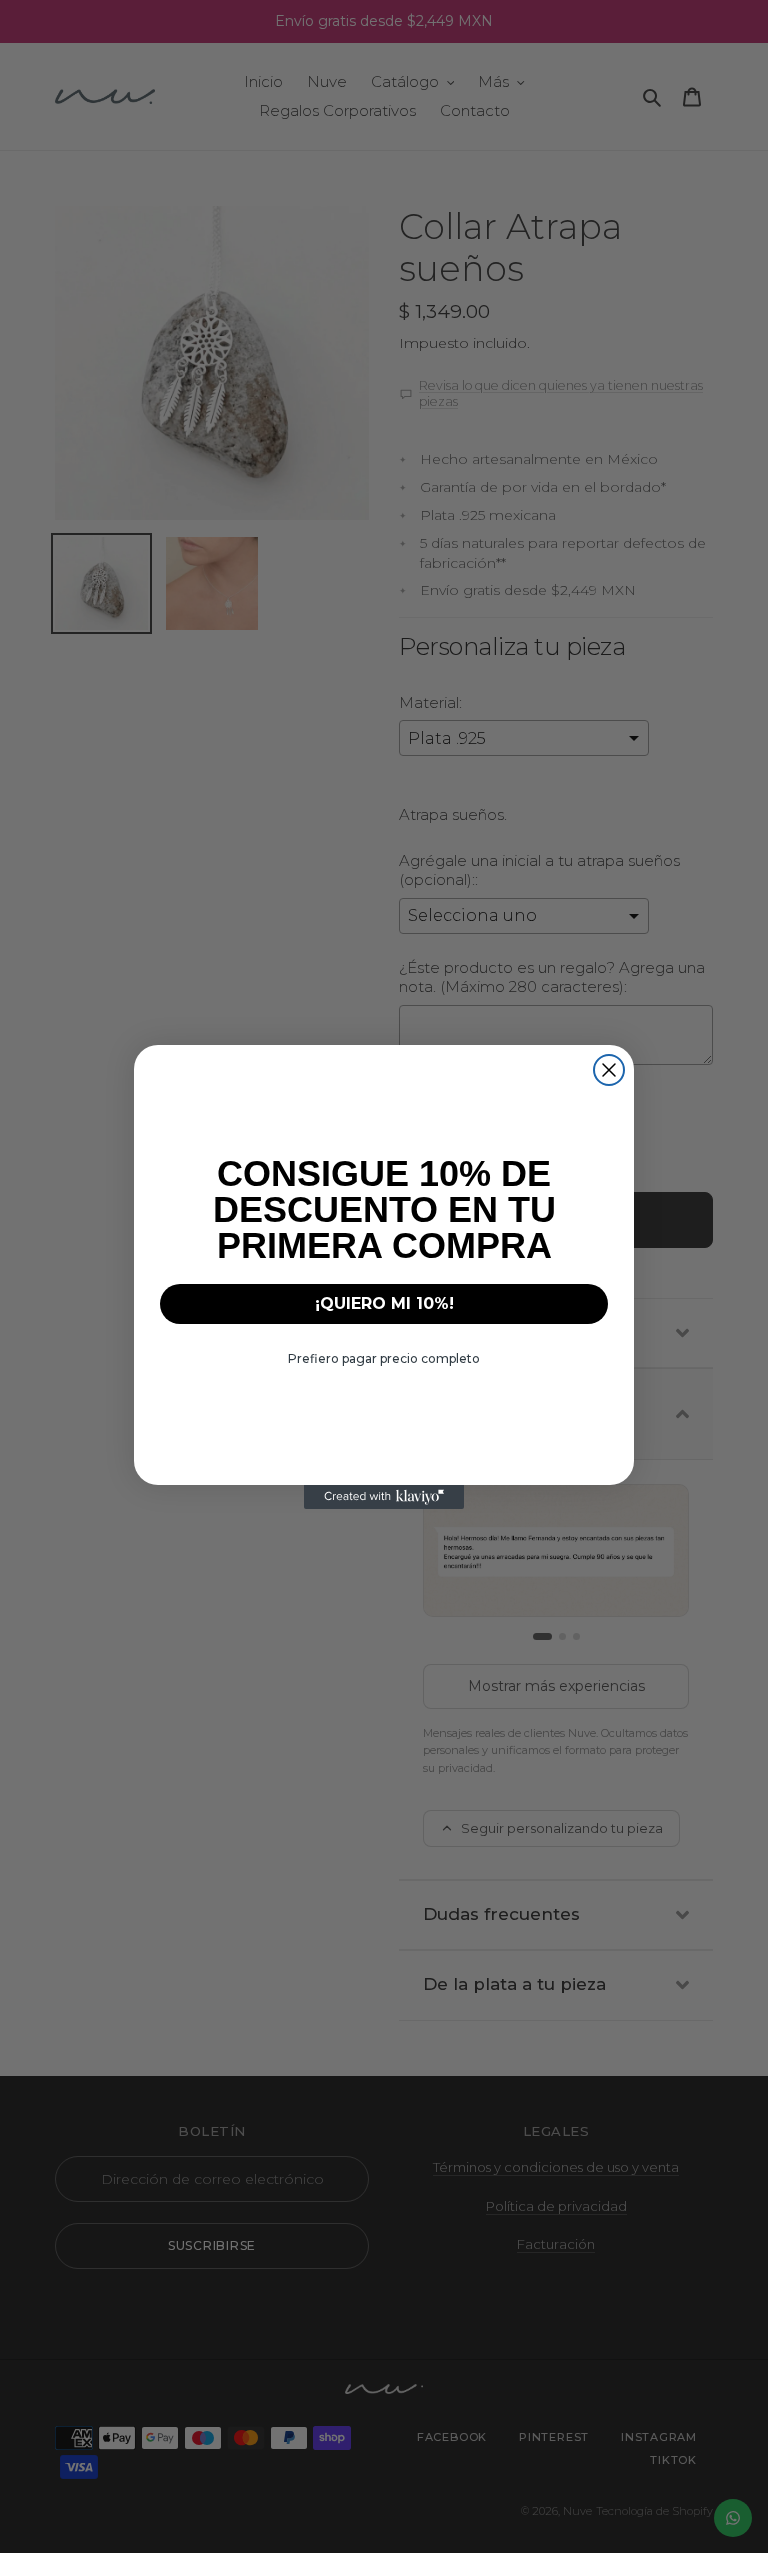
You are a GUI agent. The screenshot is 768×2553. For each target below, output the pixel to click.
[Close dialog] (609, 1070)
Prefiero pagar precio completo (384, 1358)
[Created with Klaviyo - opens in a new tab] (384, 1497)
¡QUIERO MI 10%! (384, 1303)
